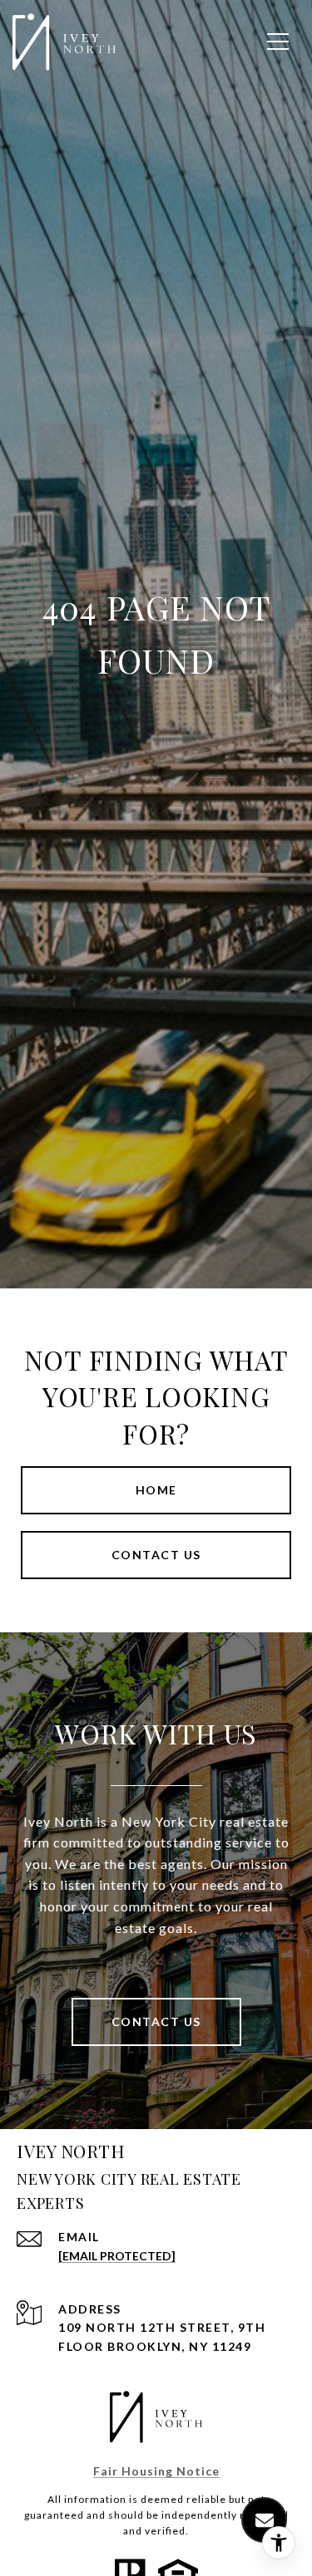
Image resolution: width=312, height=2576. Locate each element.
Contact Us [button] (156, 1555)
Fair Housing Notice (156, 2471)
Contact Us (156, 2022)
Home (156, 1490)
